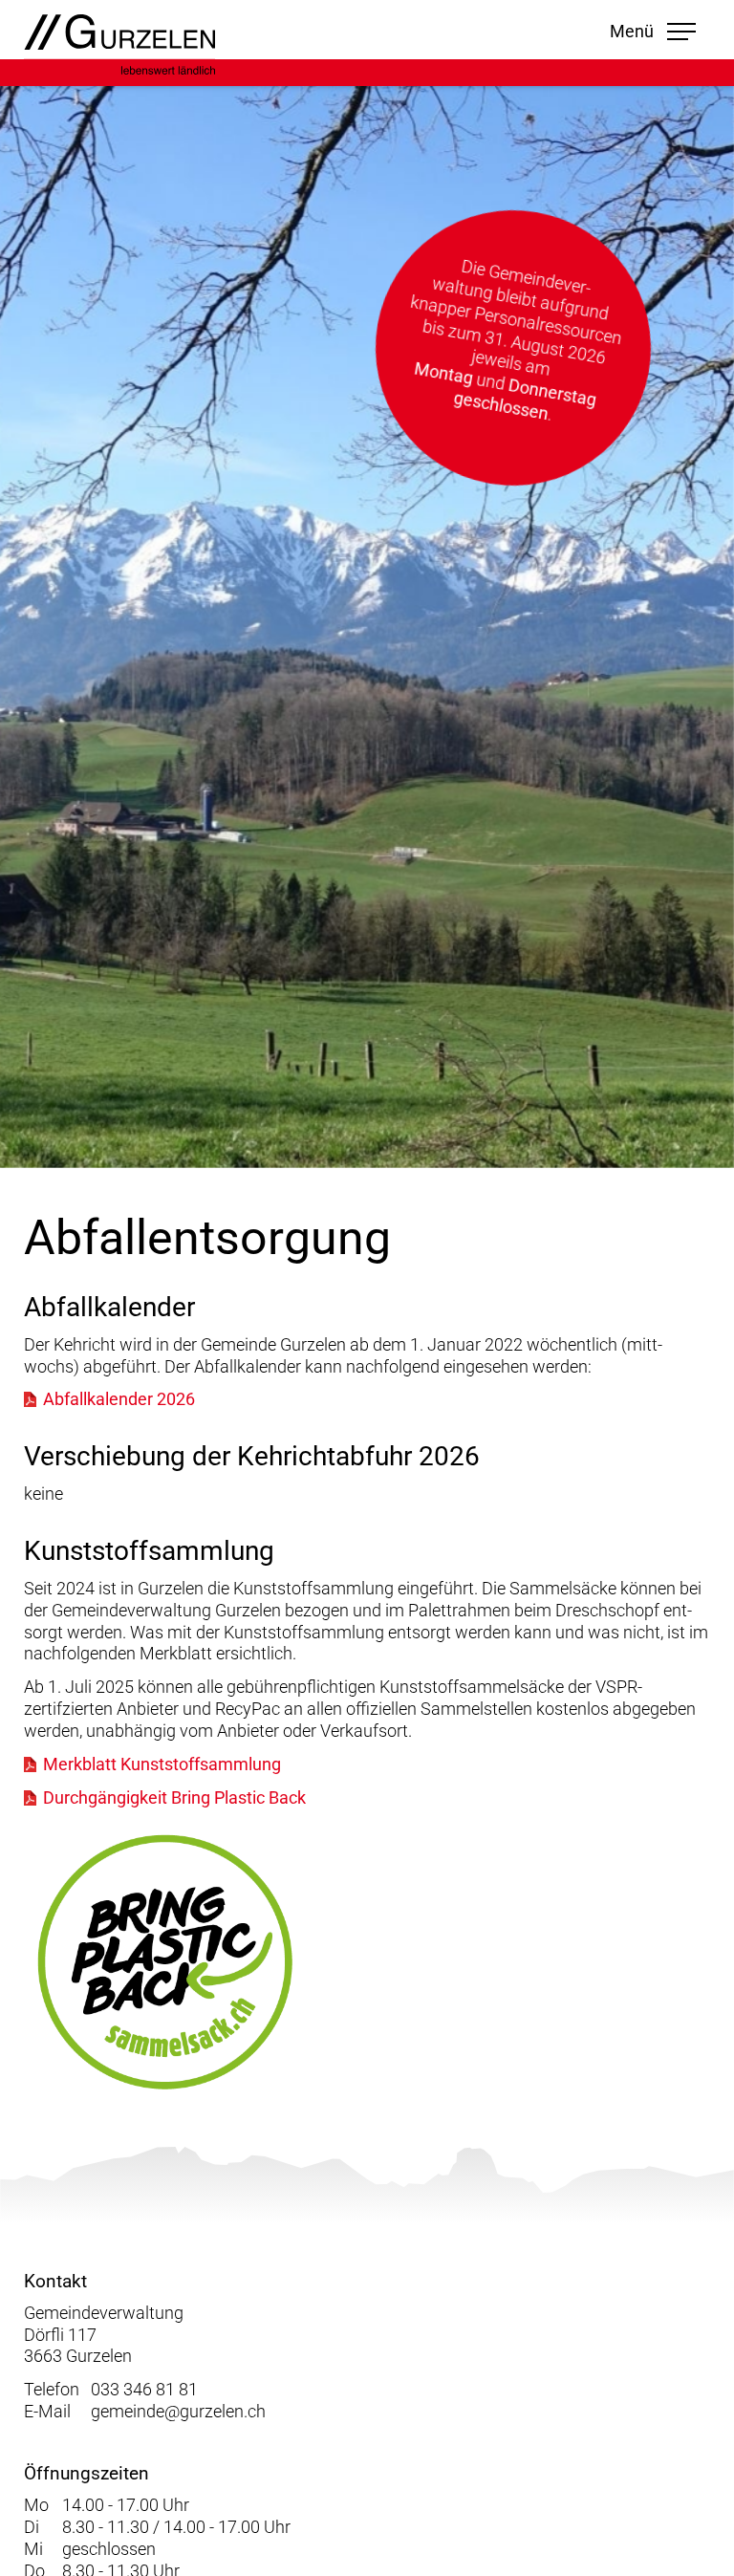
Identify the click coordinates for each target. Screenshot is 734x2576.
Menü (652, 31)
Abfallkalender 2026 (119, 1399)
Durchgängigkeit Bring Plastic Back (174, 1798)
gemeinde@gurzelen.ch (178, 2412)
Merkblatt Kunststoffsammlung (162, 1764)
